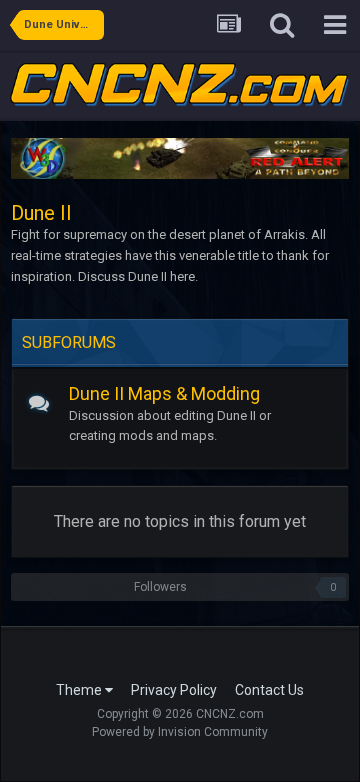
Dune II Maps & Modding (164, 393)
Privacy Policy (174, 690)
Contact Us (269, 690)
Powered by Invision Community (180, 732)
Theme (80, 690)
